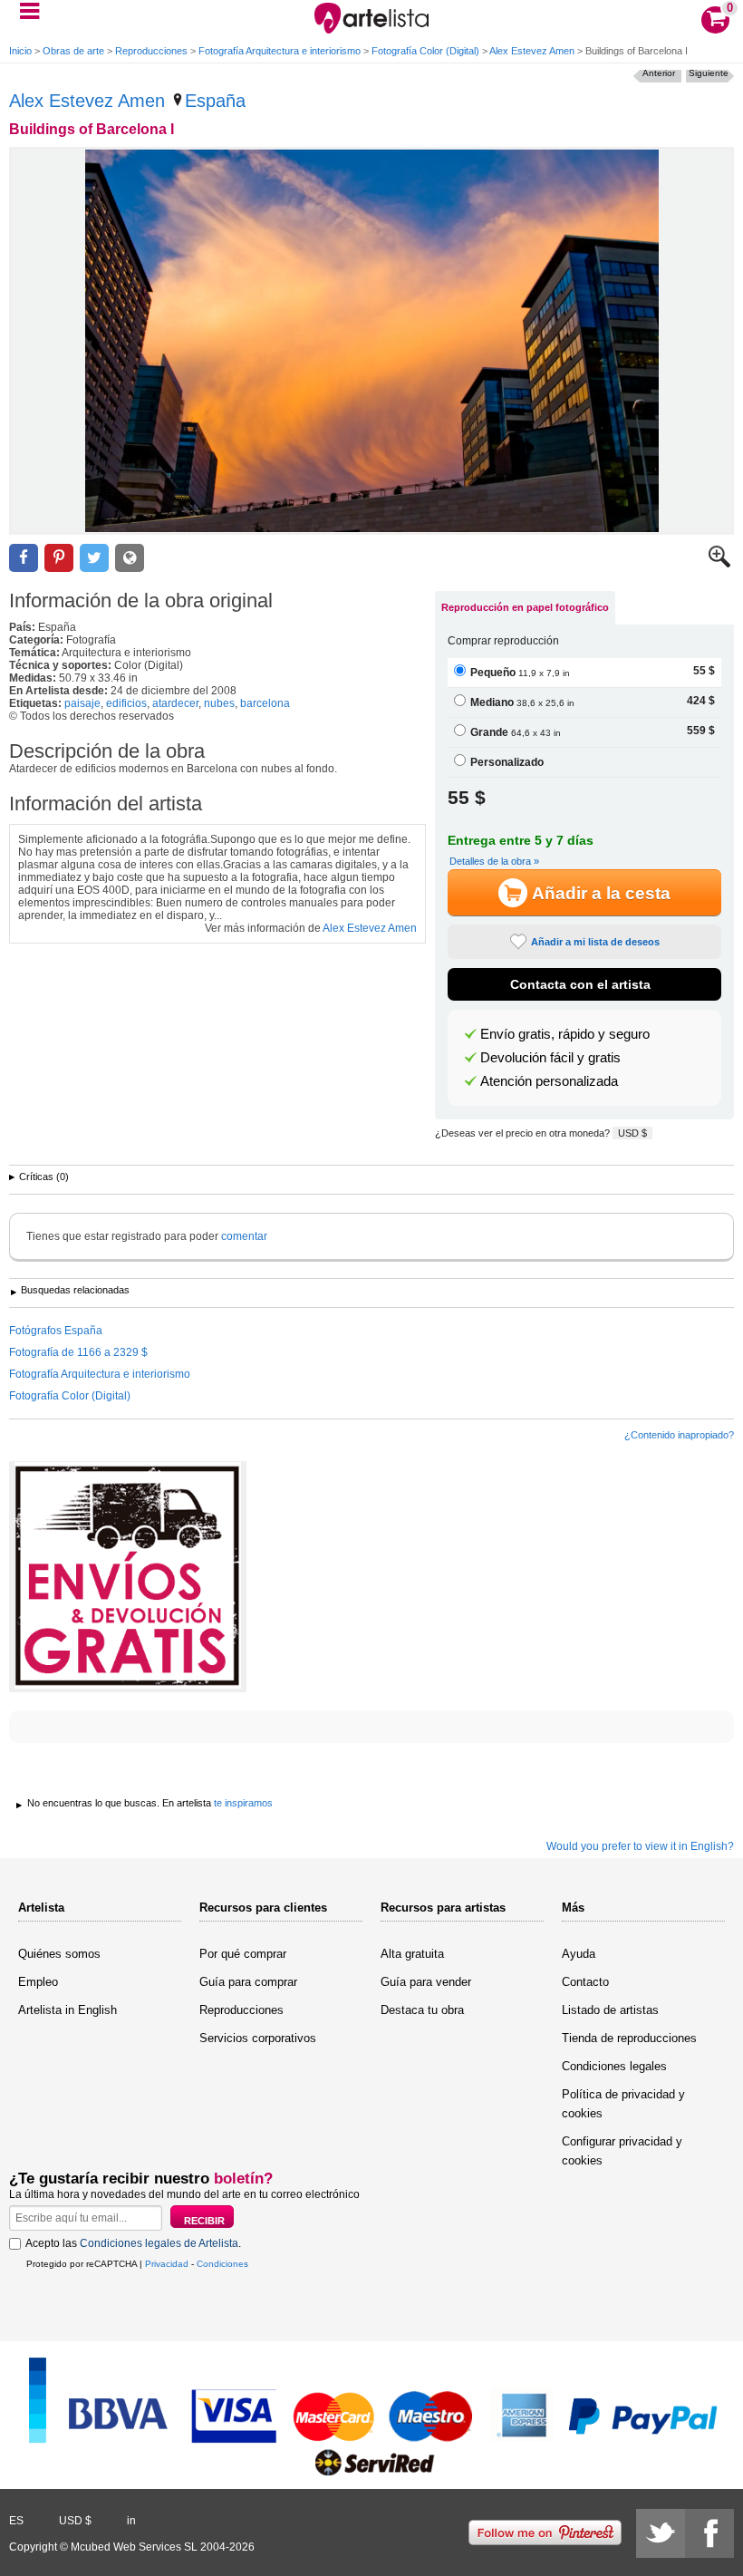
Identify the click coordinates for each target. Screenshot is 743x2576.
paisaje (82, 703)
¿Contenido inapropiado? (679, 1435)
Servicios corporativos (258, 2038)
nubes (219, 703)
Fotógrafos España (56, 1331)
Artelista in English (68, 2010)
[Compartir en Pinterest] (59, 558)
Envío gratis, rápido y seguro (565, 1034)
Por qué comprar (243, 1954)
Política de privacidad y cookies (623, 2104)
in (131, 2521)
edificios (126, 703)
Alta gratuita (412, 1954)
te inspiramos (243, 1803)
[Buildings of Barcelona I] (371, 341)
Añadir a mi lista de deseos (595, 942)
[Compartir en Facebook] (24, 558)
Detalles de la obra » (494, 861)
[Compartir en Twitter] (94, 558)
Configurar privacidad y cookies (622, 2151)
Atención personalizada (549, 1081)
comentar (244, 1236)
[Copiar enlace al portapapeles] (130, 558)
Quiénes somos (59, 1954)
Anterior (659, 73)
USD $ (632, 1133)
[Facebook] (709, 2533)
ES (16, 2521)
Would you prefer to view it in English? (640, 1846)
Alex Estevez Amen (532, 51)
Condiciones (222, 2264)
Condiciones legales (614, 2066)
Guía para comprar (248, 1982)
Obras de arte (73, 51)
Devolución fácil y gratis (550, 1058)
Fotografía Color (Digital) (425, 51)
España (215, 101)
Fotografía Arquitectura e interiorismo (280, 51)
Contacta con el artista (580, 984)
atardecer (175, 703)
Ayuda (579, 1954)
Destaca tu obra (422, 2010)
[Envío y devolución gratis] (128, 1577)
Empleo (38, 1982)
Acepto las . (133, 2243)
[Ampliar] (719, 564)
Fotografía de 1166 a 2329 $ (78, 1352)
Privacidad (167, 2264)
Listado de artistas (610, 2010)
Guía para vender (426, 1982)
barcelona (265, 703)
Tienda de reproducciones (629, 2038)
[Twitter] (661, 2533)
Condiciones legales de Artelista (159, 2243)
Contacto (585, 1982)
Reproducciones (151, 51)
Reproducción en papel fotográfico (525, 607)
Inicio (20, 51)
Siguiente (709, 73)
